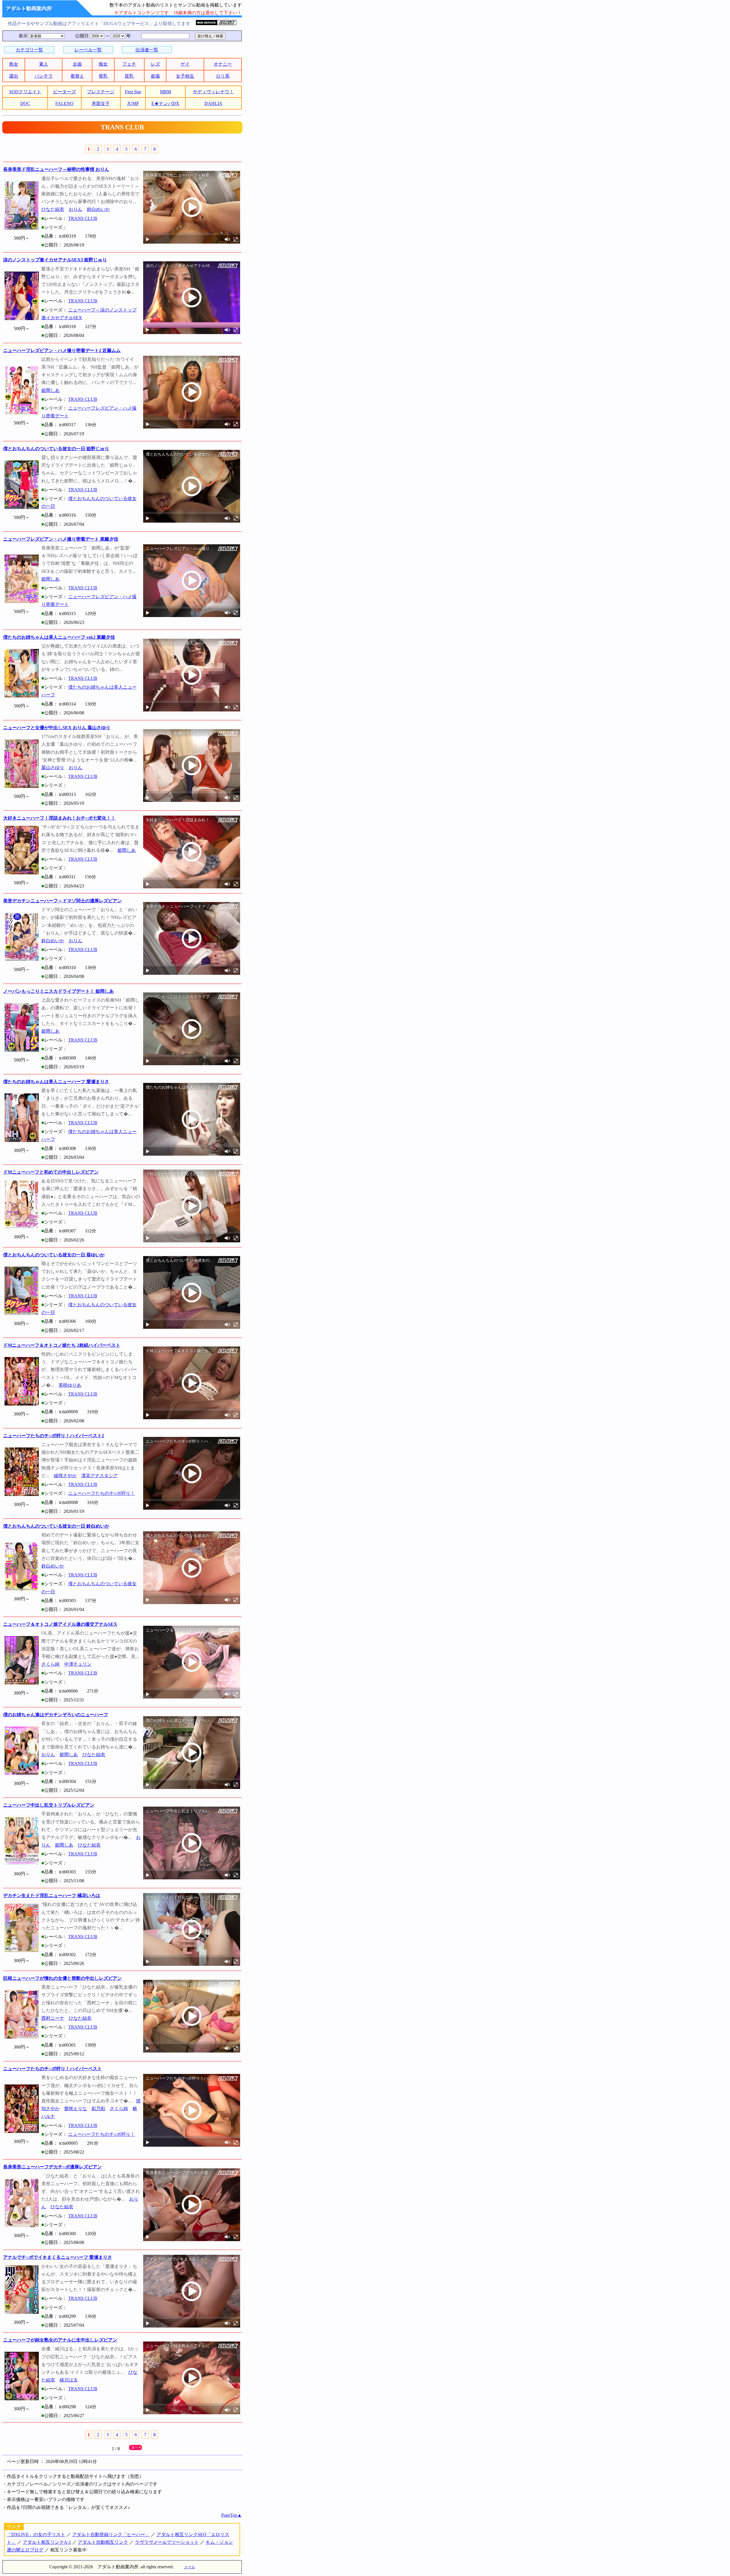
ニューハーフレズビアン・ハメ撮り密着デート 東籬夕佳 (61, 539)
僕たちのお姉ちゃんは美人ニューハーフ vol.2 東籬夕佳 (59, 637)
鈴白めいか (98, 209)
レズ (155, 64)
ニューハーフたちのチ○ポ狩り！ (102, 1493)
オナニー (223, 64)
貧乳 (129, 76)
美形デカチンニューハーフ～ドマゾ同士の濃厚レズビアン (62, 901)
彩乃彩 (98, 2109)
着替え (77, 76)
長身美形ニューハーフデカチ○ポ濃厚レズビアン (52, 2167)
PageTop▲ (232, 2515)
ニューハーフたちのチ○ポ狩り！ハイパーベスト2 (54, 1436)
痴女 (103, 64)
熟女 (14, 64)
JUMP (133, 103)
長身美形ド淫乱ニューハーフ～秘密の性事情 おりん (56, 169)
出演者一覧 (147, 50)
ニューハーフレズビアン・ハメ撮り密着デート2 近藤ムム (62, 350)
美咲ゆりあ (70, 1385)
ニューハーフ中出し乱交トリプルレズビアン (49, 1805)
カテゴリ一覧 (29, 50)
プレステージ (101, 92)
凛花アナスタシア (100, 1476)
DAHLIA (213, 103)
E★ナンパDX (165, 103)
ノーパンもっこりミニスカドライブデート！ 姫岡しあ (58, 991)
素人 (44, 64)
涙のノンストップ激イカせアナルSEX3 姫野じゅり (55, 260)
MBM (166, 92)
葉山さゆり (53, 768)
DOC (25, 103)
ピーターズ (64, 92)
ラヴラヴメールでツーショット (167, 2542)
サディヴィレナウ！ (213, 92)
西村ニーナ (53, 2018)
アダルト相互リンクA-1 (47, 2542)
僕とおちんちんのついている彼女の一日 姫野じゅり (56, 449)
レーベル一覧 (88, 50)
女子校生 (185, 76)
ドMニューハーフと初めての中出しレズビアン (51, 1172)
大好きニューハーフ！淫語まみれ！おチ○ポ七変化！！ (59, 818)
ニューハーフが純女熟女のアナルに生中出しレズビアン (60, 2340)
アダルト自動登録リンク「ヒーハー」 (111, 2534)
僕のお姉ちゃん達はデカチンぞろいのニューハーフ (56, 1715)
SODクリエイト (25, 92)
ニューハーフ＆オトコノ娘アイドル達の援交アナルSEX (60, 1624)
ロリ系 (223, 76)
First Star (133, 92)
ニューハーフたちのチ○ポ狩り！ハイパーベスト (52, 2069)
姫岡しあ (50, 390)
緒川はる (69, 2380)
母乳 (103, 76)
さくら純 (50, 1664)
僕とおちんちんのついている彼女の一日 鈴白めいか (56, 1526)
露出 (14, 76)
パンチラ (44, 76)
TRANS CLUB (83, 218)
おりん (76, 209)
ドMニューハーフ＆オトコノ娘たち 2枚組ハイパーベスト (62, 1345)
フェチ (129, 64)
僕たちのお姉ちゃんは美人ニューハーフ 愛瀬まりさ (56, 1082)
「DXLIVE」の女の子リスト (36, 2534)
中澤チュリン (78, 1664)
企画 (77, 64)
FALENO (64, 103)
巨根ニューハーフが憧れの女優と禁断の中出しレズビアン (62, 1978)
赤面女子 (101, 103)
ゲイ (185, 64)
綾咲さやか (65, 1476)
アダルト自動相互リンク (103, 2542)
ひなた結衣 (53, 209)
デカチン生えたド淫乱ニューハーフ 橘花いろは (52, 1895)
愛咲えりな (76, 2109)
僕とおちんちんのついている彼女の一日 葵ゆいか (54, 1255)
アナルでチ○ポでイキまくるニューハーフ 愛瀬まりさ (58, 2257)
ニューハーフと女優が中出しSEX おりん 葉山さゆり (57, 728)
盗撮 (155, 76)
